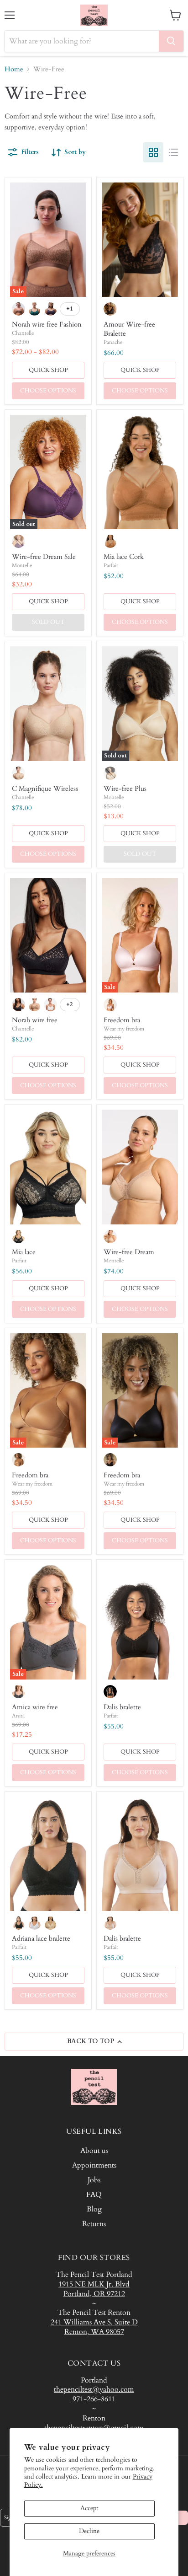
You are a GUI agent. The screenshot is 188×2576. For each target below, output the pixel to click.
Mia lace (24, 1252)
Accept (89, 2508)
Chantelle (23, 333)
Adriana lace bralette (41, 1938)
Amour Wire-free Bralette (129, 329)
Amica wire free (35, 1707)
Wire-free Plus (125, 789)
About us (94, 2151)
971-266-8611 (94, 2399)
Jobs (94, 2180)
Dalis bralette (122, 1707)
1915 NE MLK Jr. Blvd (94, 2284)
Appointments (94, 2165)
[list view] (173, 152)
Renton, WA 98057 (94, 2332)
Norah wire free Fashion (47, 324)
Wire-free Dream (129, 1252)
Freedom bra (122, 1020)
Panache (113, 342)
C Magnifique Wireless (45, 789)
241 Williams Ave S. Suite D (94, 2322)
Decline (89, 2531)
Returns (94, 2224)
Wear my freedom (124, 1029)
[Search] (171, 41)
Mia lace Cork (124, 557)
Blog (94, 2209)
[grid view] (153, 152)
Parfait (111, 565)
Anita (18, 1716)
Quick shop (48, 370)
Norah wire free (35, 1020)
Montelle (22, 565)
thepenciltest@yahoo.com (94, 2389)
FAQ (94, 2195)
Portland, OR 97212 (94, 2294)
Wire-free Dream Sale (44, 557)
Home (14, 69)
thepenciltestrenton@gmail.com (94, 2428)
